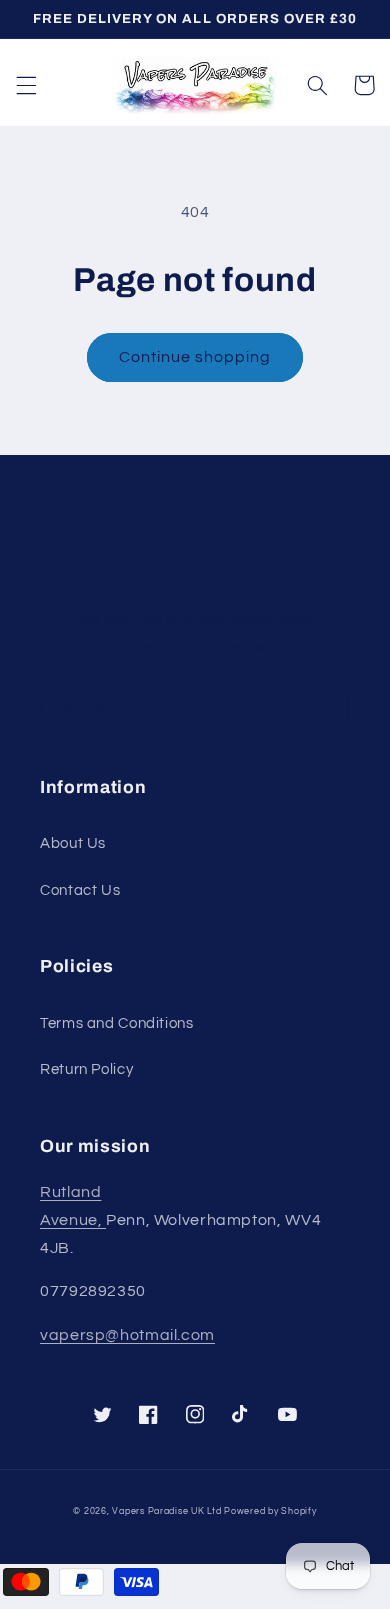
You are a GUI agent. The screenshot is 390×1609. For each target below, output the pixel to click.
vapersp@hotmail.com (127, 1335)
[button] (26, 85)
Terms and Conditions (117, 1023)
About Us (73, 843)
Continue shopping (195, 357)
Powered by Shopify (270, 1511)
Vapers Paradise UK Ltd (166, 1511)
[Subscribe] (326, 707)
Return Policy (86, 1069)
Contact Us (80, 890)
